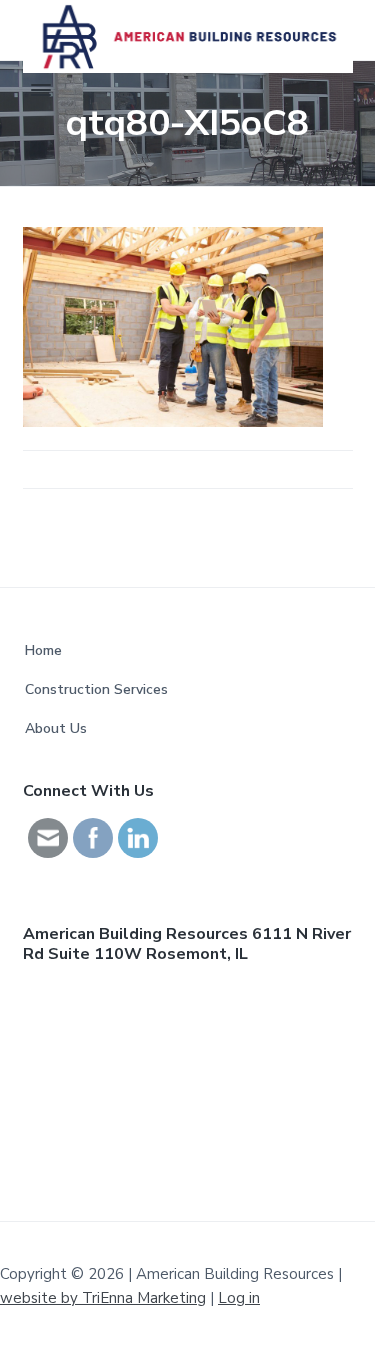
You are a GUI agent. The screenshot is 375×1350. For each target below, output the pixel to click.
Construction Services (96, 689)
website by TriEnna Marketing (103, 1298)
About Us (56, 728)
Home (43, 650)
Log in (239, 1298)
